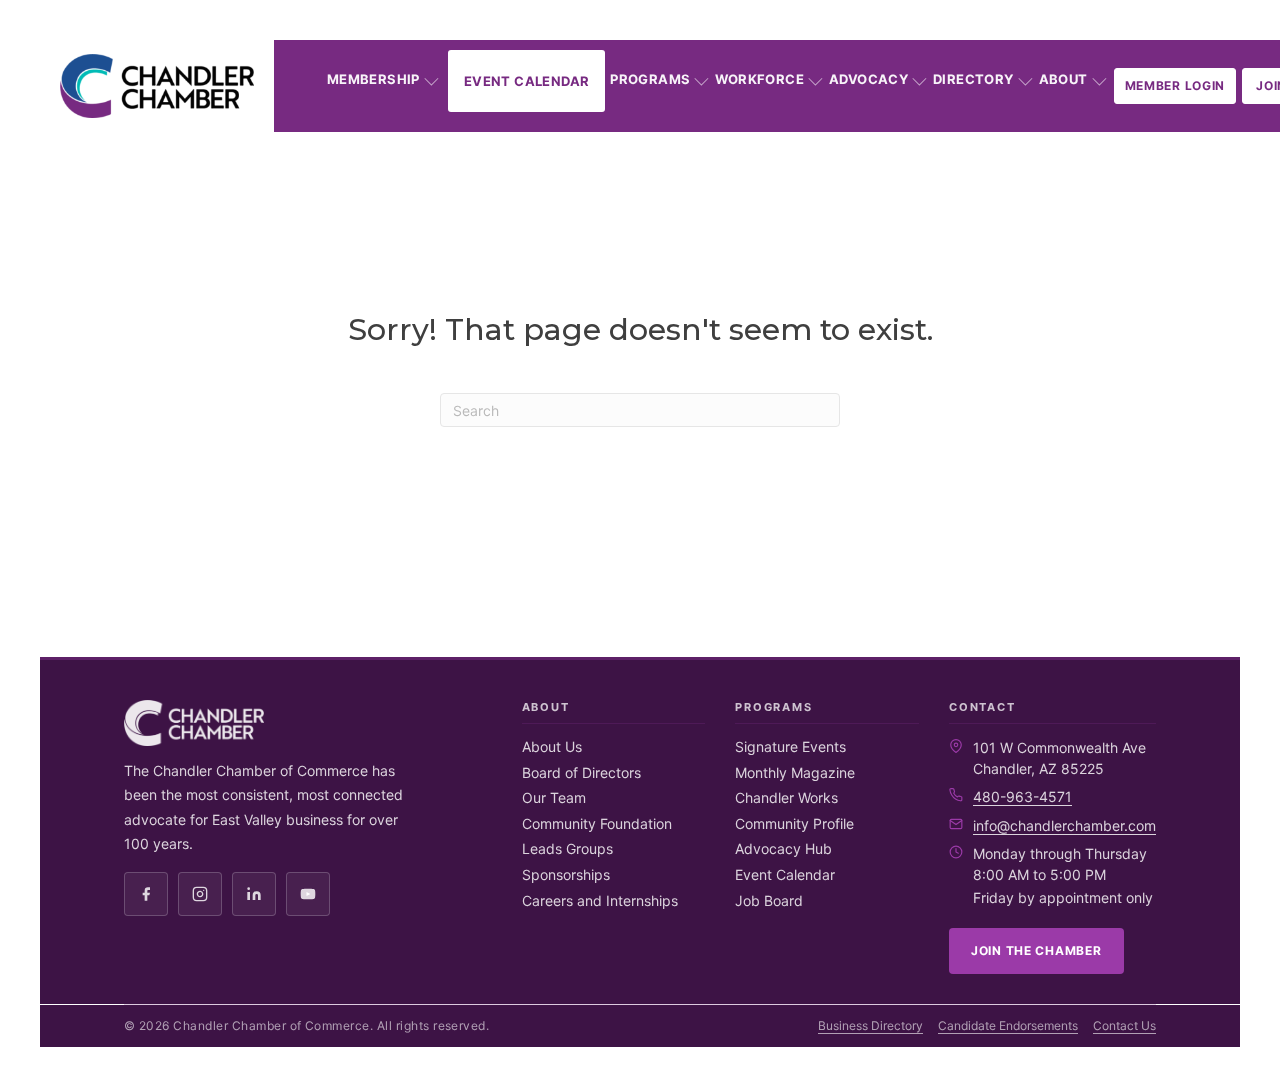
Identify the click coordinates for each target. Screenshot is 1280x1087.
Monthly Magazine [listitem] (795, 772)
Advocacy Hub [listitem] (783, 848)
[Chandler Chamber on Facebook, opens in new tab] (146, 894)
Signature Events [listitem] (790, 746)
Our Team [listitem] (554, 797)
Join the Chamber (1036, 950)
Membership (373, 79)
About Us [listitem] (552, 746)
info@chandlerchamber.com (1064, 825)
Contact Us (1124, 1025)
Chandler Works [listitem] (786, 797)
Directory (973, 79)
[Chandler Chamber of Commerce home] (157, 86)
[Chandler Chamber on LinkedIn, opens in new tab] (254, 894)
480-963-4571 (1022, 796)
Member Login (1175, 85)
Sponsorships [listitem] (566, 874)
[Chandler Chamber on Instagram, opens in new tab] (200, 894)
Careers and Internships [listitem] (600, 900)
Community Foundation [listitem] (597, 823)
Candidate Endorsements (1008, 1025)
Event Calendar (526, 81)
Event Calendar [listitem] (785, 874)
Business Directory (870, 1025)
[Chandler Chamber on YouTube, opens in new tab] (308, 894)
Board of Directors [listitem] (581, 772)
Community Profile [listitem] (794, 823)
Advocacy (868, 79)
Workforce (759, 79)
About (1063, 79)
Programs (650, 79)
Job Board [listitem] (769, 900)
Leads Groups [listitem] (567, 848)
